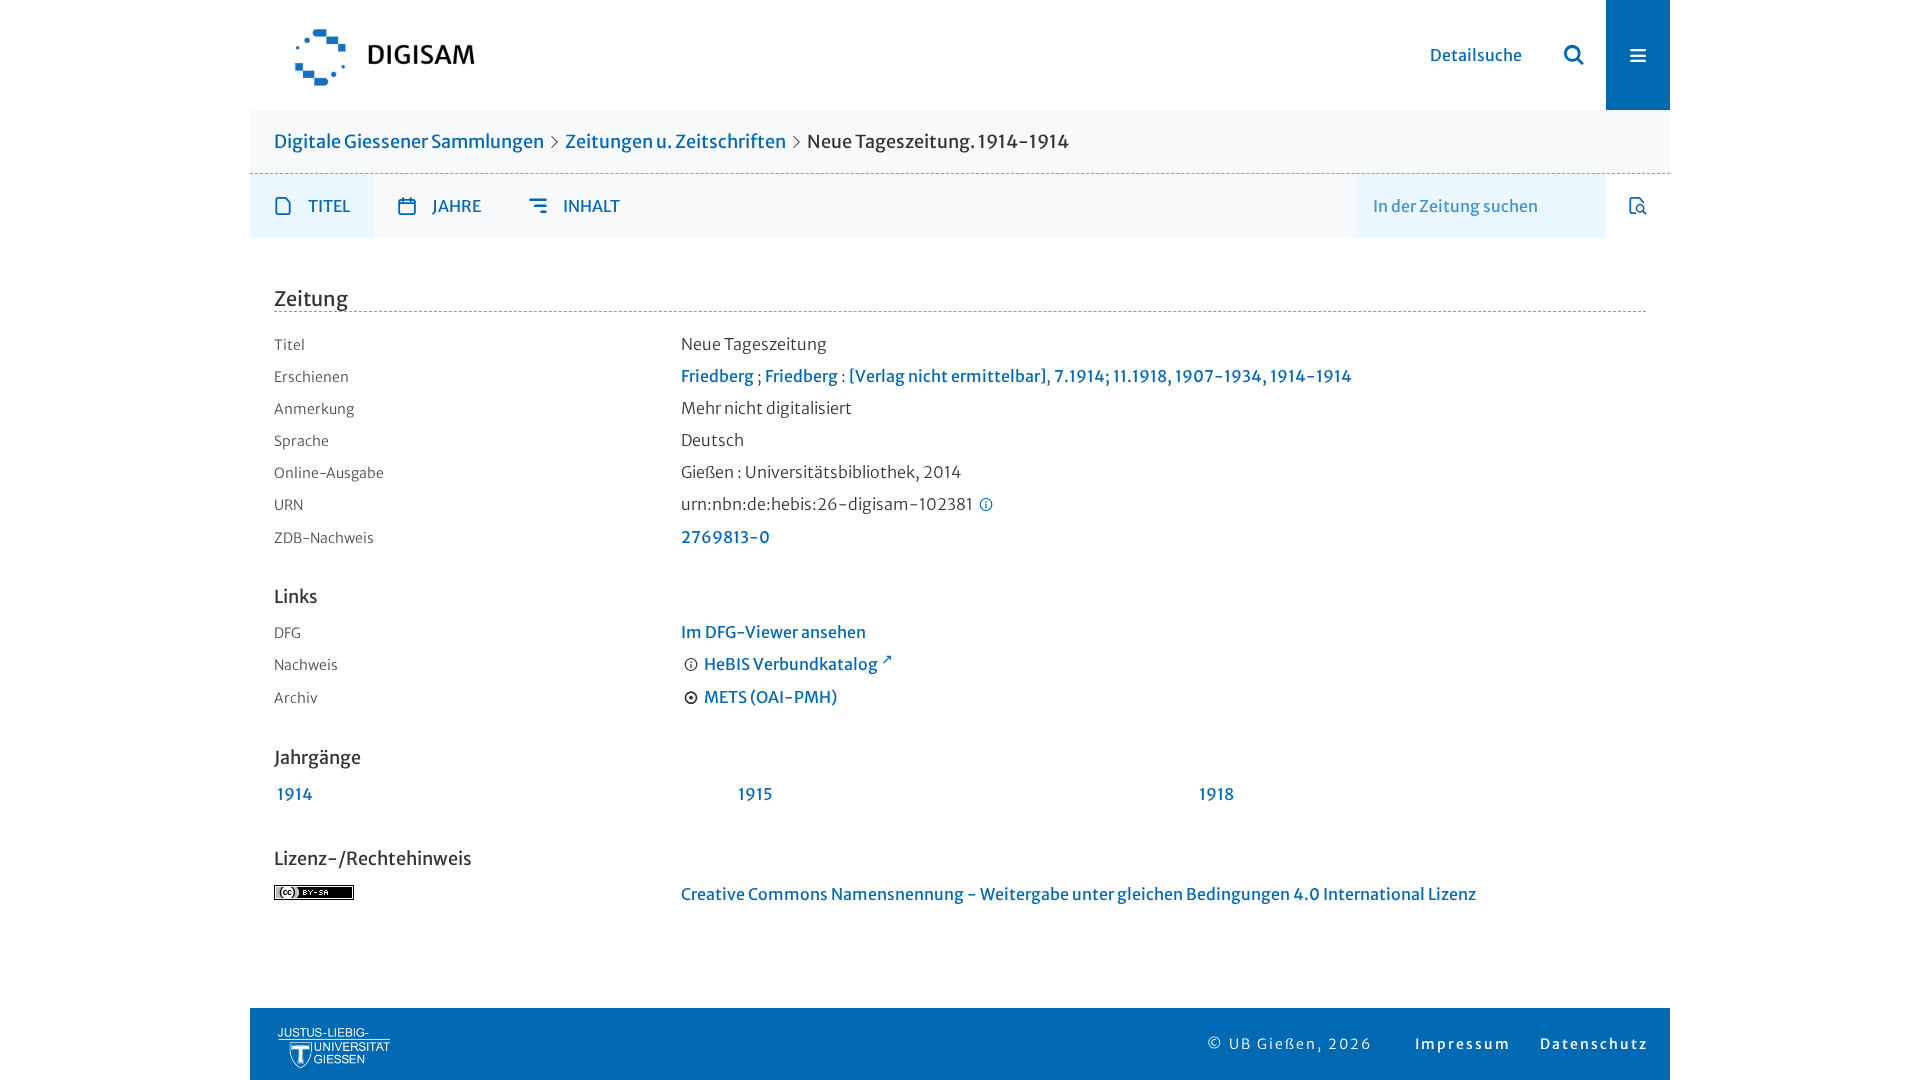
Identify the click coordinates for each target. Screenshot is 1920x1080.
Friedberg (717, 376)
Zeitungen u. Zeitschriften (675, 141)
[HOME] (375, 55)
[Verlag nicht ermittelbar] (947, 376)
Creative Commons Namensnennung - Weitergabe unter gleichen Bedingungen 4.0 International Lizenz (1078, 894)
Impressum (1463, 1044)
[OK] (1574, 55)
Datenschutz (1594, 1044)
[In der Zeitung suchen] (1638, 206)
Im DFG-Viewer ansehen (773, 632)
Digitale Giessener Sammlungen (409, 141)
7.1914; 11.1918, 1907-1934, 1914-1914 (1203, 376)
